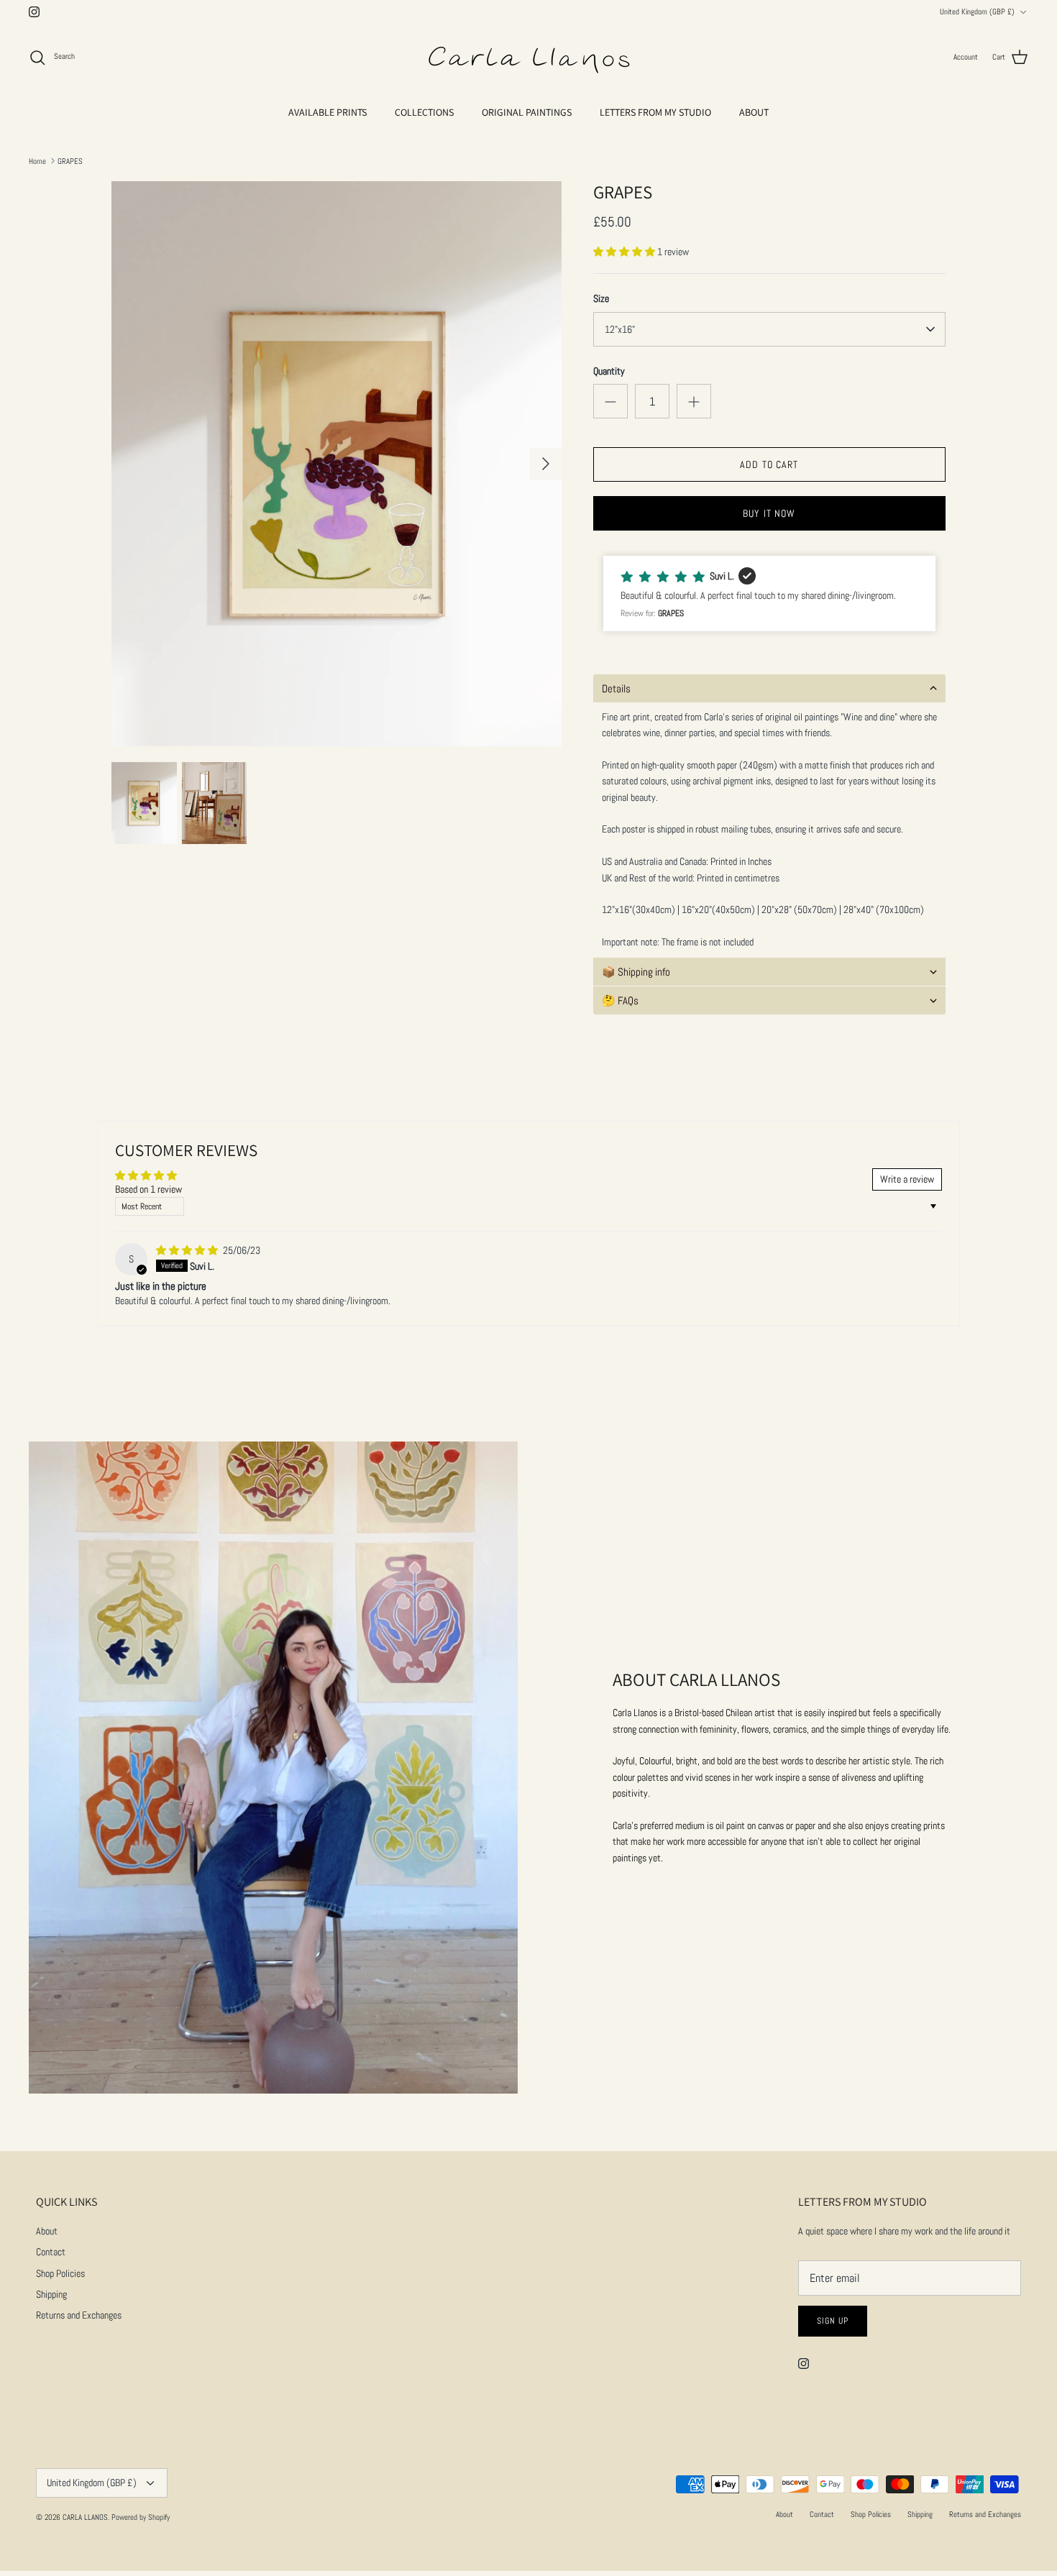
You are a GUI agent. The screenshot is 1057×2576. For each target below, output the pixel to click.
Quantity (609, 371)
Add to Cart (769, 464)
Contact (51, 2252)
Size (601, 298)
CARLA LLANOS (85, 2517)
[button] (625, 252)
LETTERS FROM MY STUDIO (655, 112)
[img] (188, 1250)
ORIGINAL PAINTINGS (527, 112)
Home (37, 160)
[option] (337, 464)
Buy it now (769, 513)
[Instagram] (34, 12)
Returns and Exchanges (79, 2315)
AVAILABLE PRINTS (328, 112)
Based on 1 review (148, 1189)
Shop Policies (60, 2273)
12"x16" (620, 329)
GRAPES (70, 160)
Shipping (51, 2294)
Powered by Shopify (141, 2517)
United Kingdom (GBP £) (977, 12)
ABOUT (754, 112)
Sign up (833, 2321)
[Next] (546, 464)
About (47, 2231)
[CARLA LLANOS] (528, 58)
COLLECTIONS (424, 112)
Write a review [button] (907, 1179)
